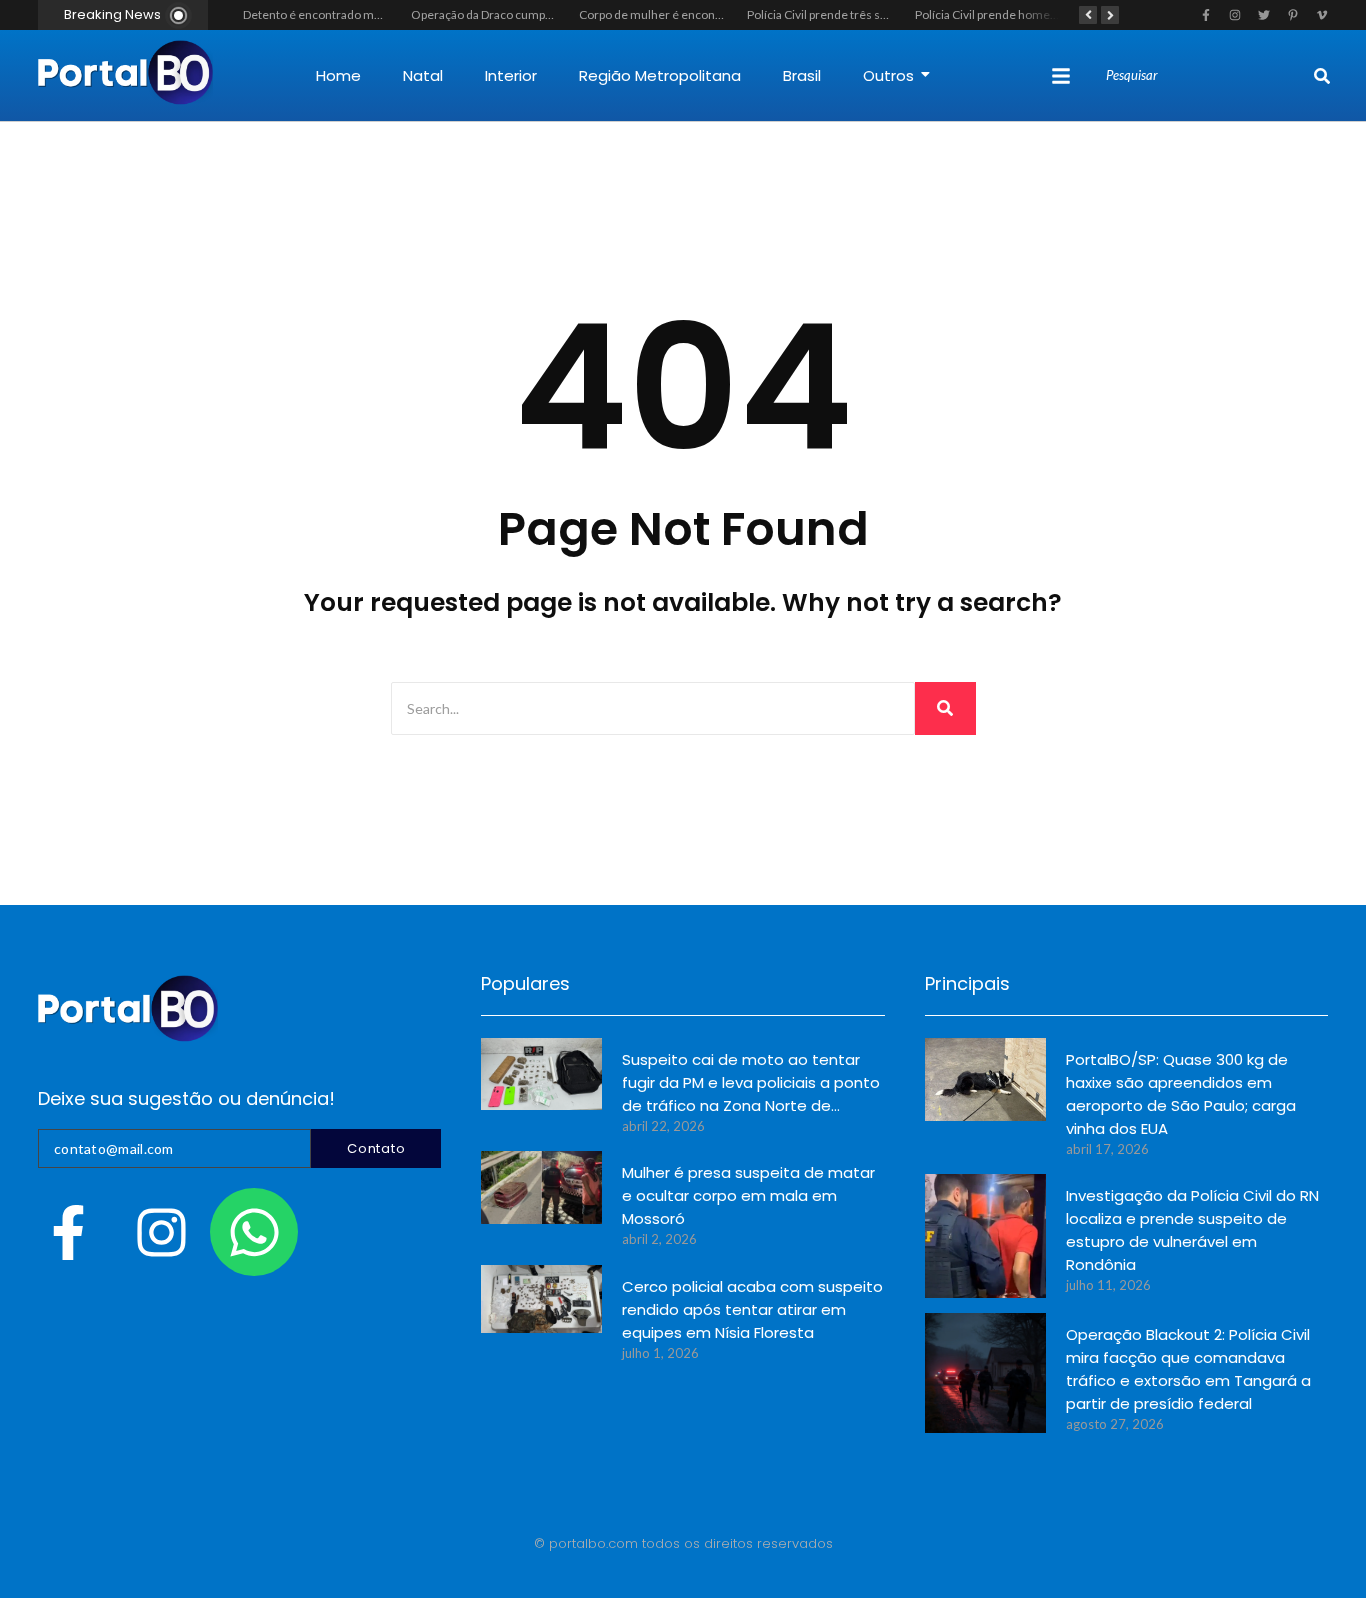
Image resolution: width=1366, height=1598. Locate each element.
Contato (376, 1148)
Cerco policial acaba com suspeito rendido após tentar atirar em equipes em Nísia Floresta (752, 1309)
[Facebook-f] (68, 1232)
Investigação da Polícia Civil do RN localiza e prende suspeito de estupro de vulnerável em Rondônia (1192, 1230)
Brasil (802, 75)
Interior (511, 75)
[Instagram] (161, 1232)
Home (338, 75)
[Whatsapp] (254, 1232)
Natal (423, 75)
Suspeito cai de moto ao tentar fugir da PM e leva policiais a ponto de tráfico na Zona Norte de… (751, 1082)
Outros (888, 75)
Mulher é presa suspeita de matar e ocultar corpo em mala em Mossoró (748, 1195)
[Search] (1322, 76)
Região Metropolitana (660, 75)
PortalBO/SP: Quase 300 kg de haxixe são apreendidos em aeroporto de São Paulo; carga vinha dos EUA (1181, 1094)
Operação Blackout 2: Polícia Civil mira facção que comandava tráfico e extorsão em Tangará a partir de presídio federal (1188, 1369)
